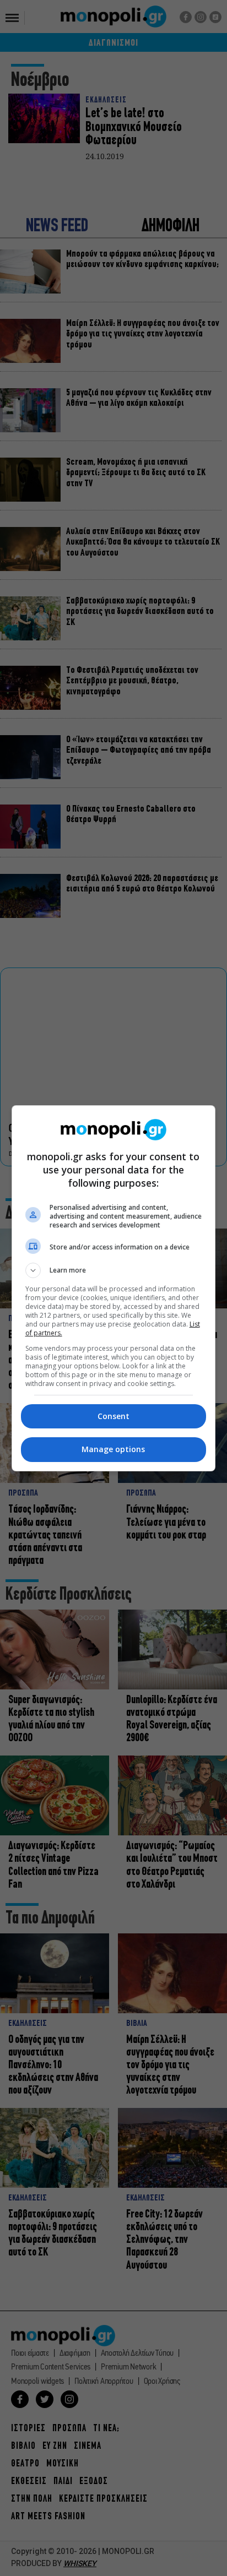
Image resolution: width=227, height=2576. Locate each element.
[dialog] (114, 1288)
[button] (114, 1270)
